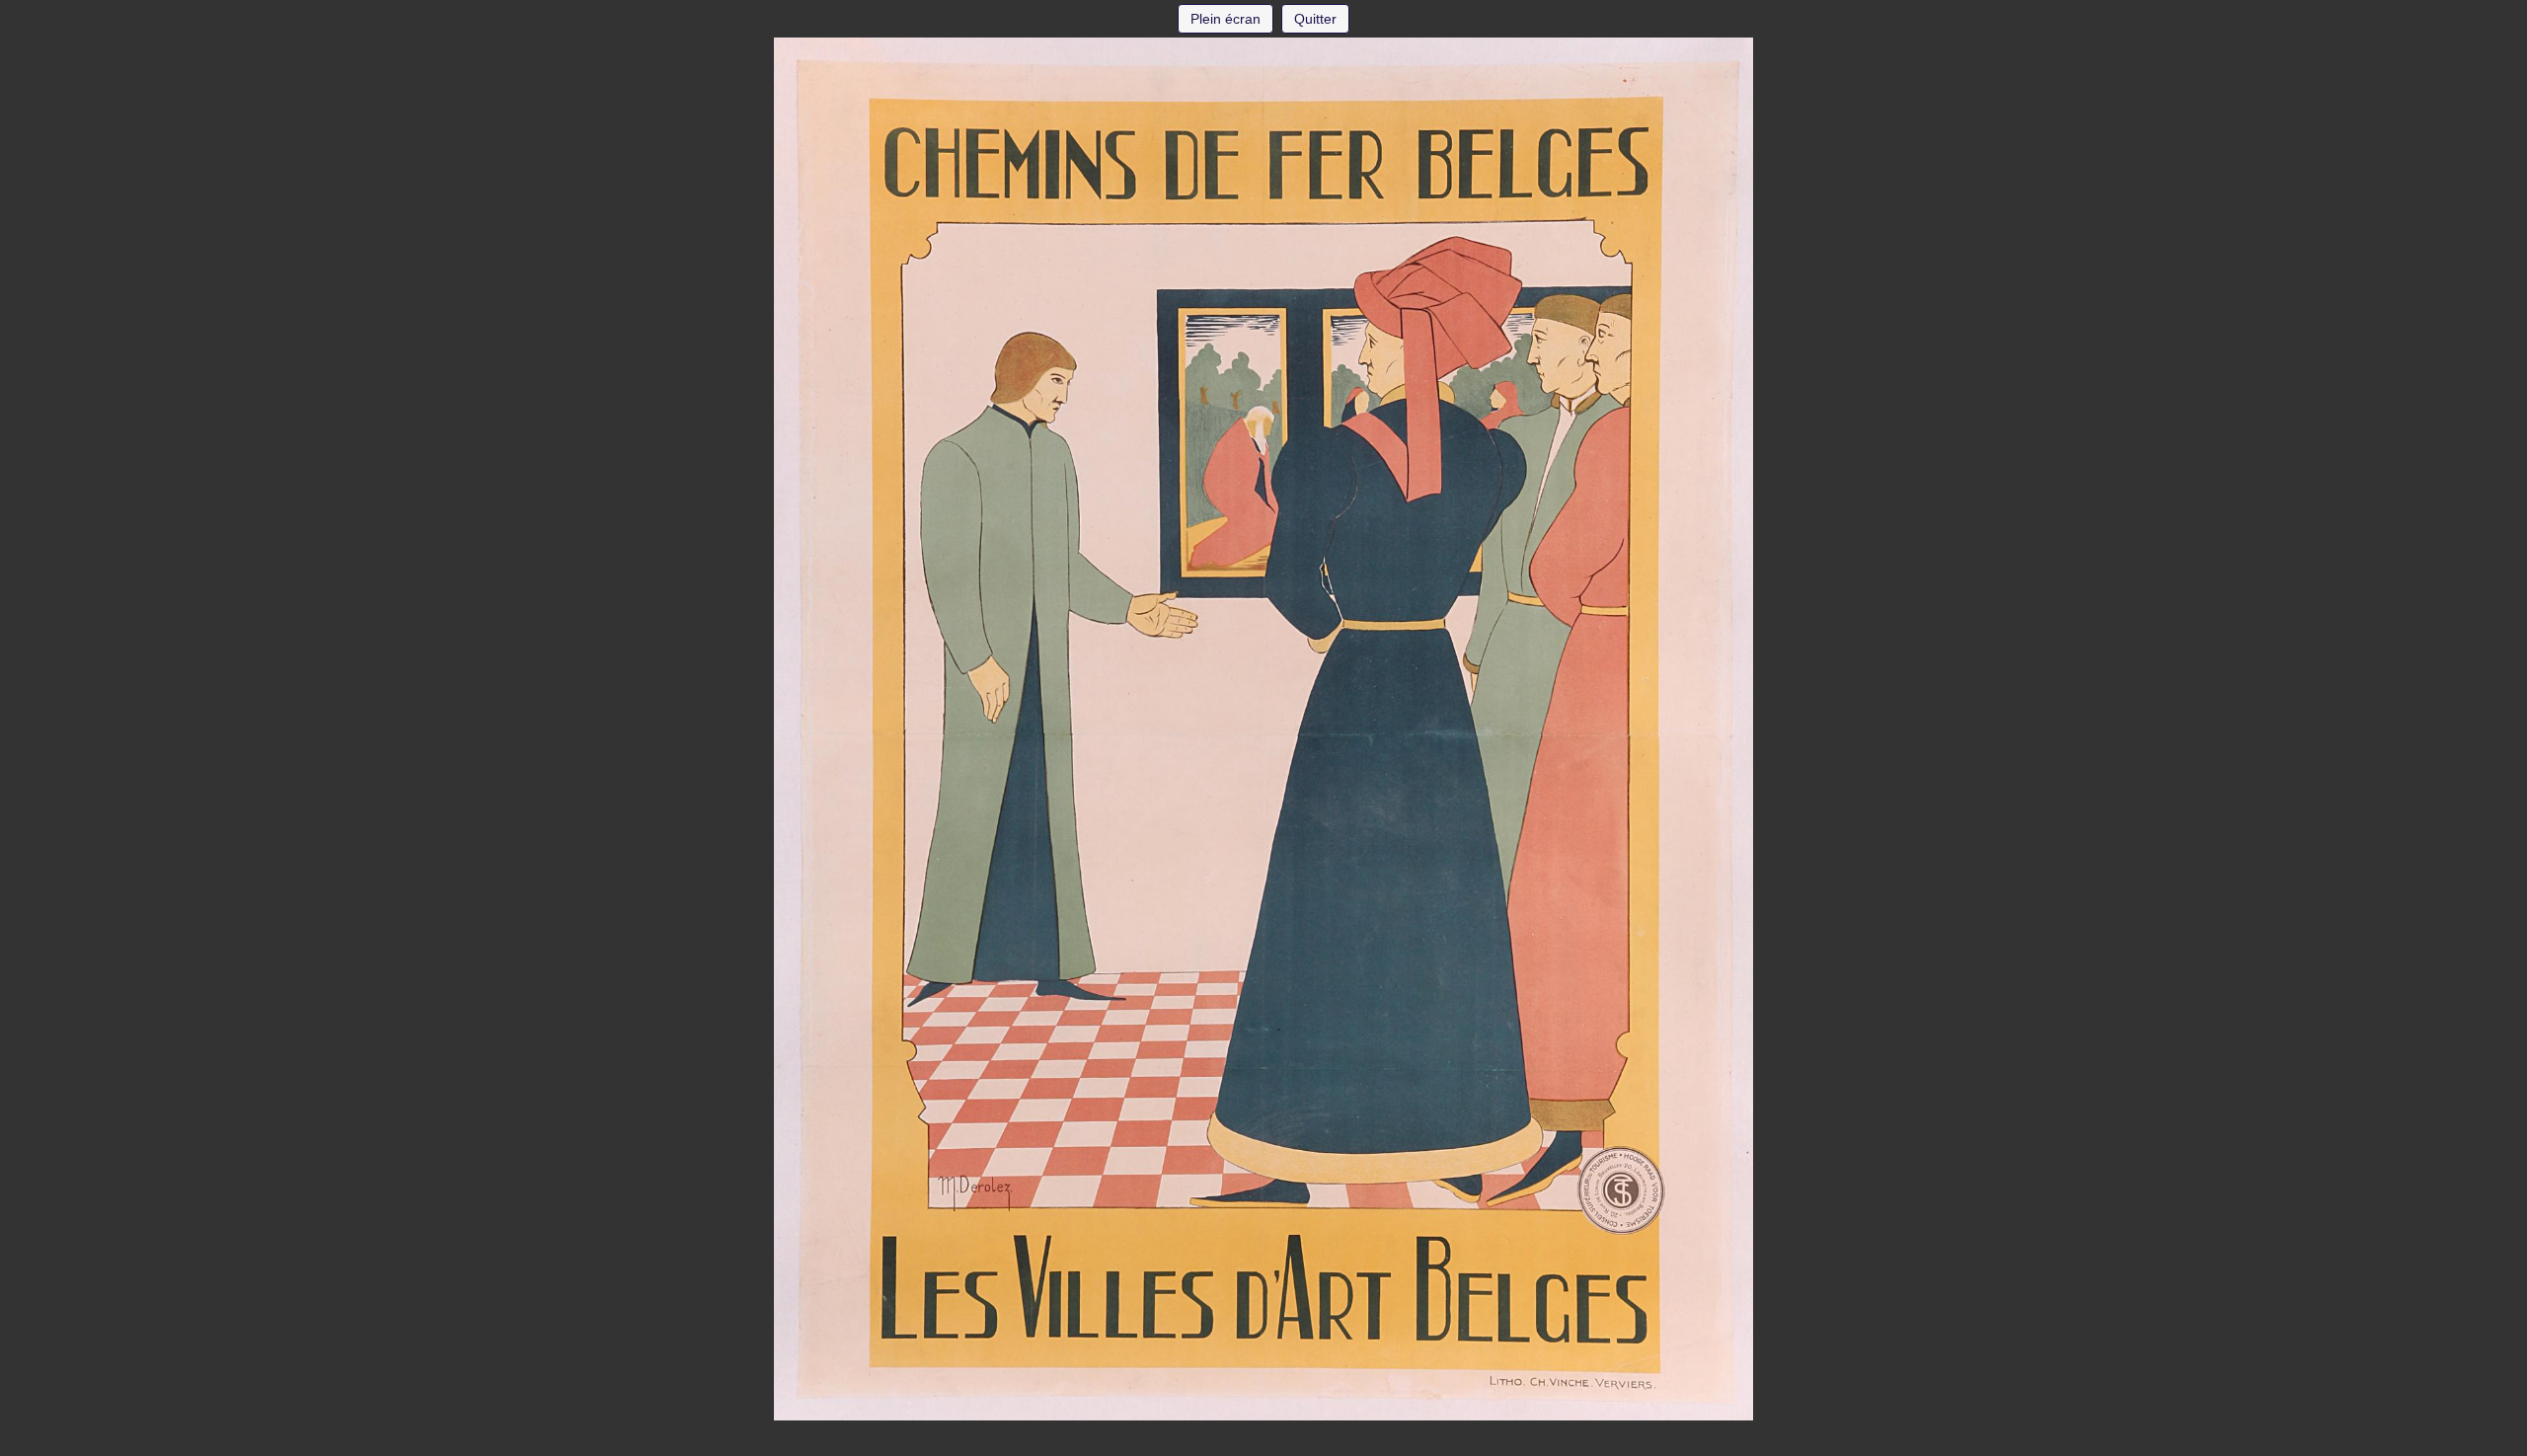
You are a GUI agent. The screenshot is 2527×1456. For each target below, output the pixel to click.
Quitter (1315, 19)
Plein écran (1225, 19)
